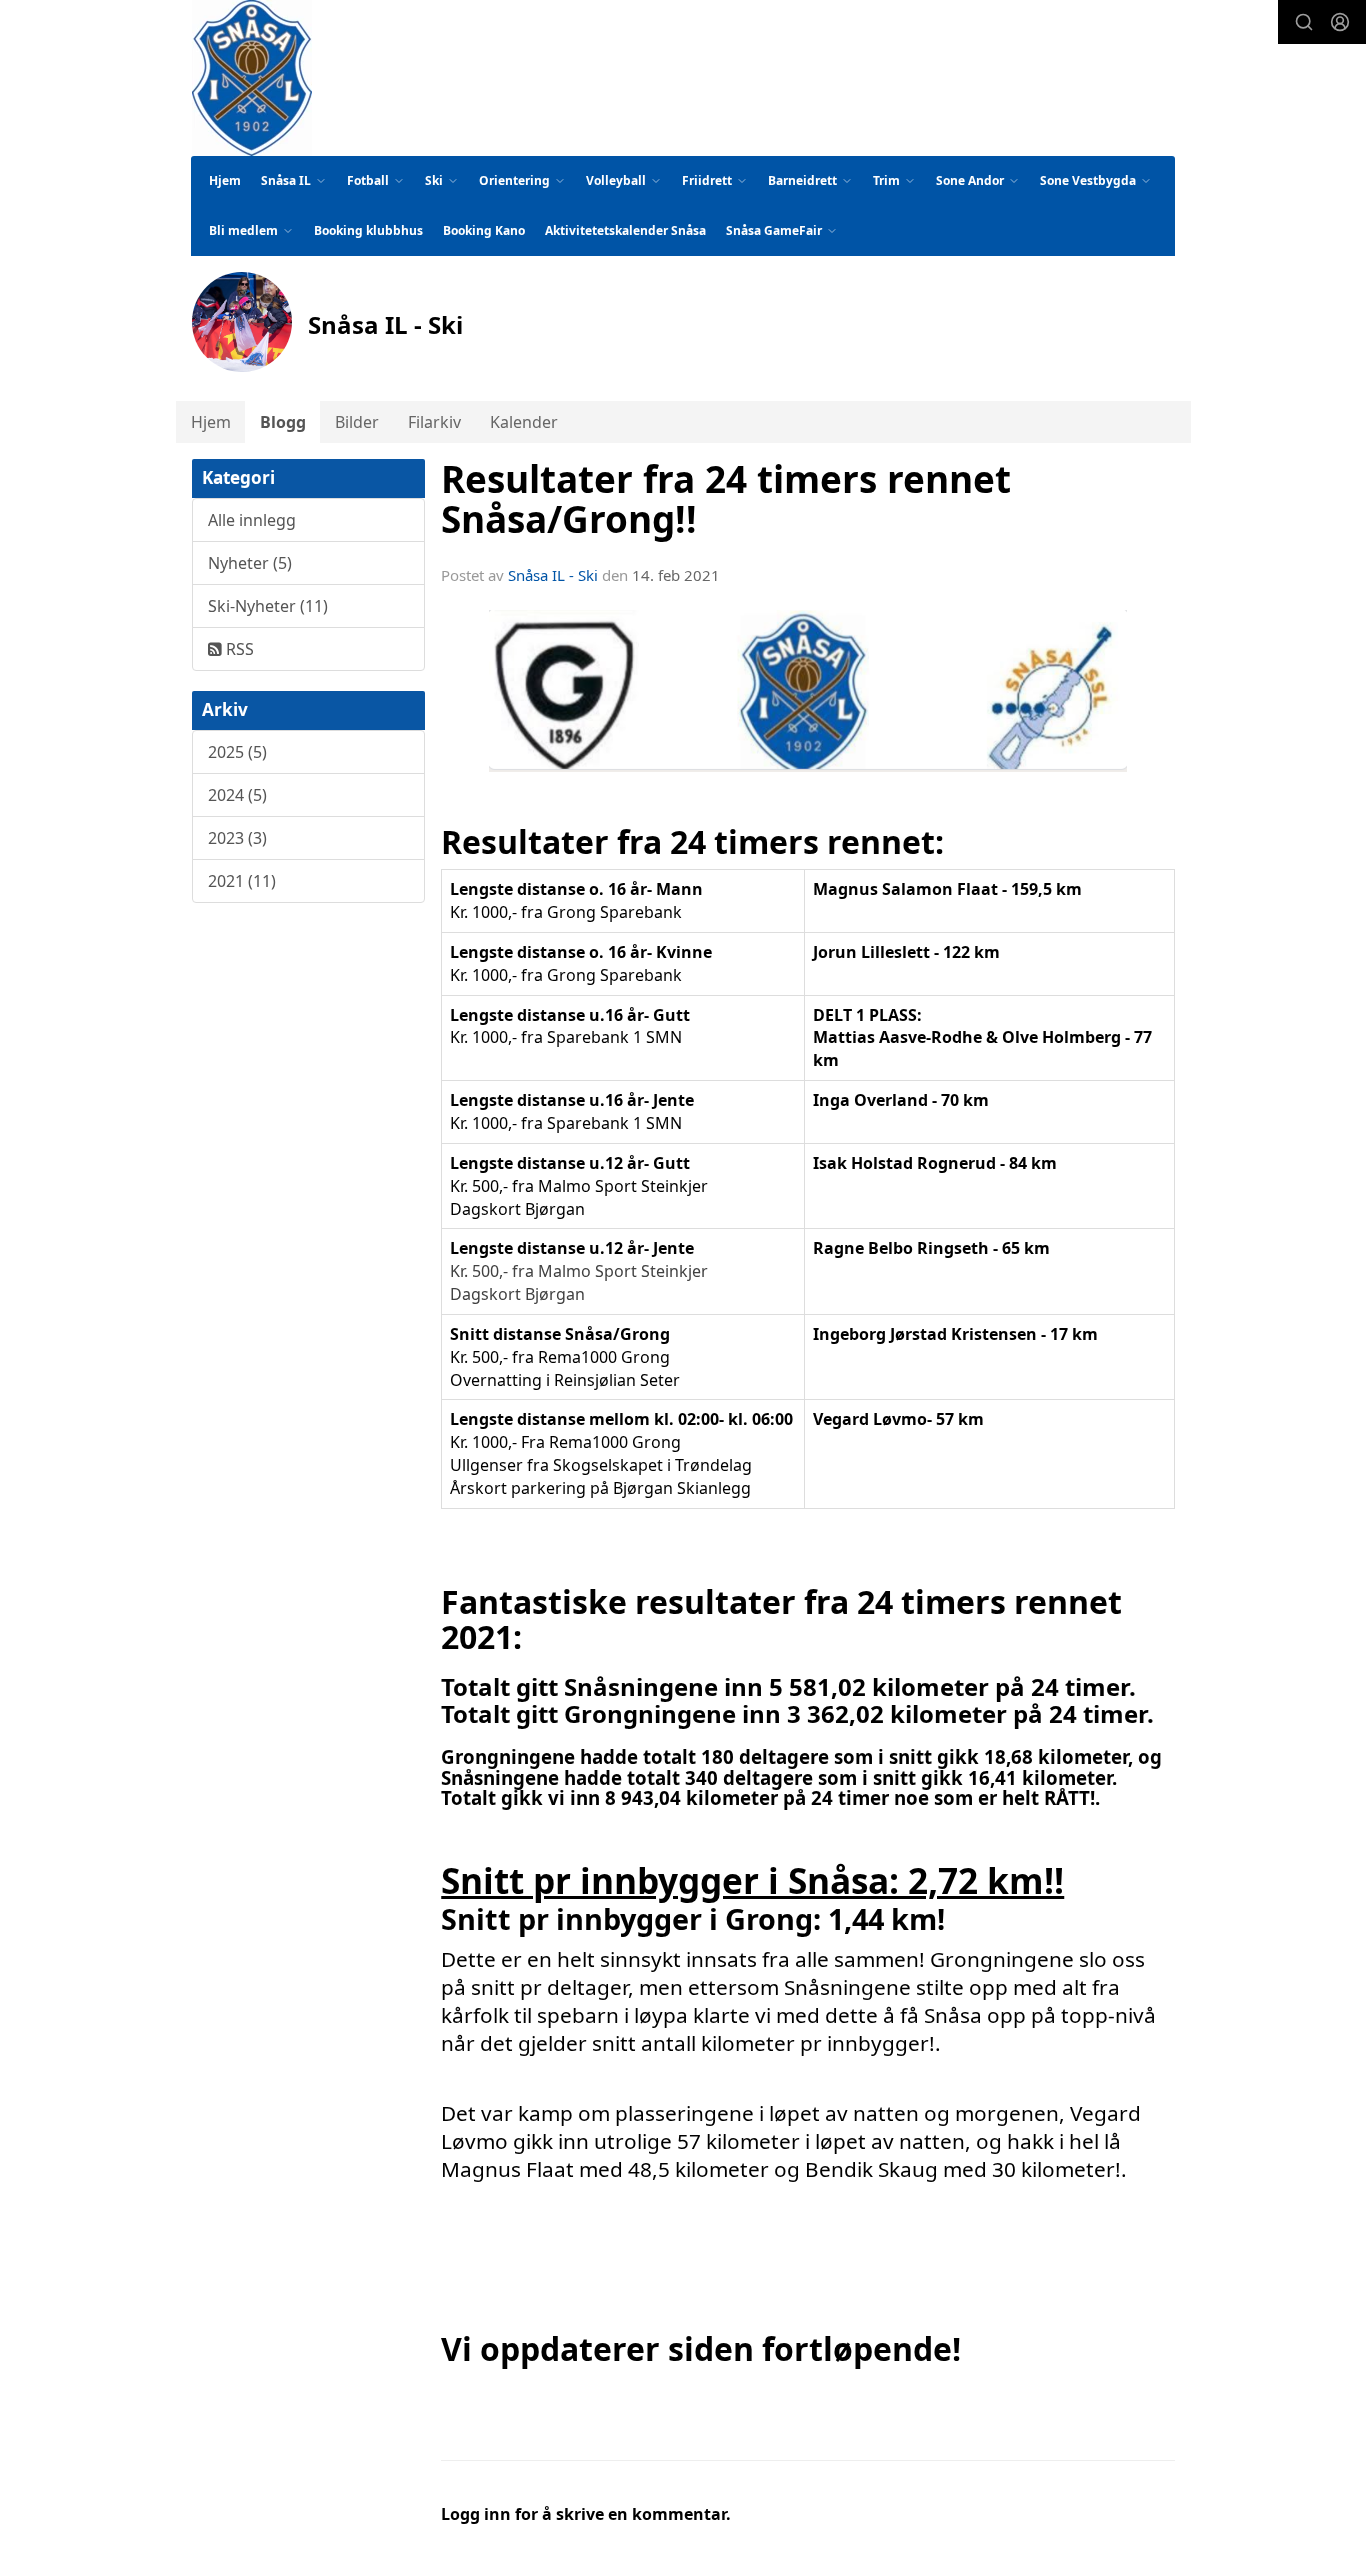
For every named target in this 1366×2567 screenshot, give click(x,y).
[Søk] (1304, 22)
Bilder (357, 422)
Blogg (283, 422)
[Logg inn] (1340, 22)
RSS (238, 649)
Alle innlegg (252, 520)
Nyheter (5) (250, 563)
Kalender (524, 422)
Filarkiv (434, 422)
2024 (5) (237, 795)
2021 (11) (242, 881)
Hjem (225, 180)
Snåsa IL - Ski (553, 575)
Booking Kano (484, 230)
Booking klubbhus (368, 230)
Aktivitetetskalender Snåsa (625, 230)
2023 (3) (237, 838)
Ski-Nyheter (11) (268, 606)
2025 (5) (237, 752)
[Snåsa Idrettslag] (252, 78)
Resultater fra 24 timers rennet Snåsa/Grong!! (726, 499)
